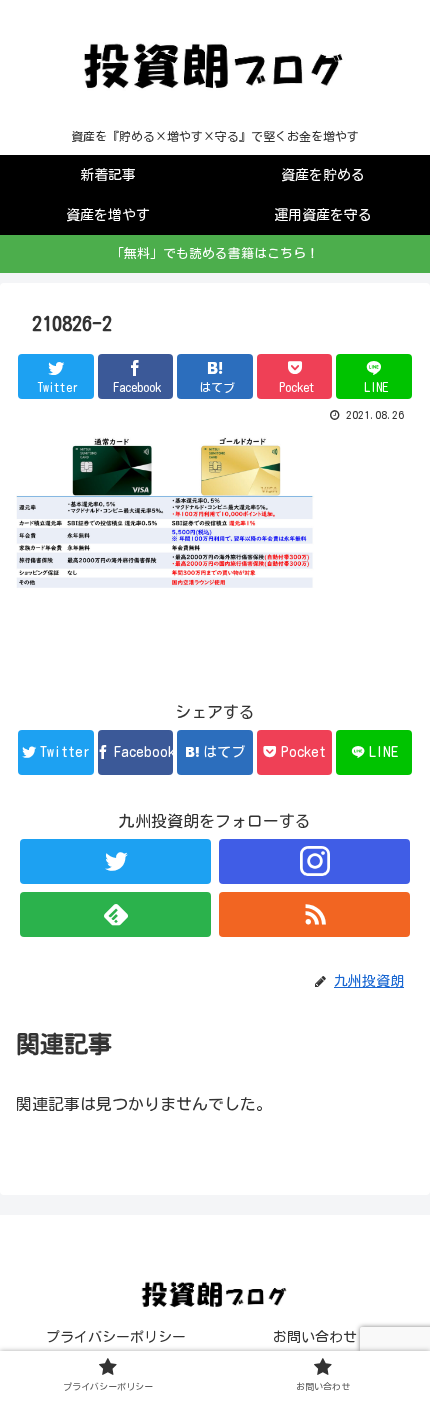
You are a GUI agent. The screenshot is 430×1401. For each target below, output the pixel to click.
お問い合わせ (315, 1337)
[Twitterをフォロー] (115, 861)
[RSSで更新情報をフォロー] (314, 914)
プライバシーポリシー (116, 1337)
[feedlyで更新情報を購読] (115, 914)
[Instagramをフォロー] (314, 861)
